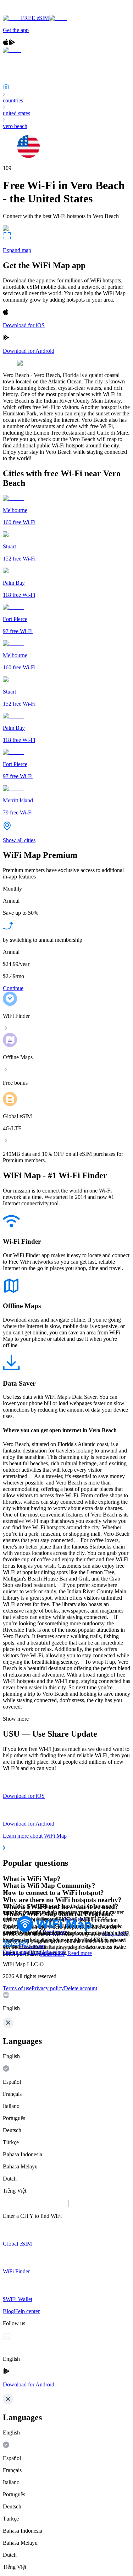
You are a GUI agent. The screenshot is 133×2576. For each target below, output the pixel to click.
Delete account (81, 1988)
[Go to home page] (28, 12)
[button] (66, 2002)
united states (16, 113)
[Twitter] (7, 1946)
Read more (80, 1953)
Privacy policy (48, 1988)
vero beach (15, 126)
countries (13, 100)
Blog (35, 1952)
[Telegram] (24, 1946)
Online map (16, 1952)
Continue (13, 988)
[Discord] (16, 1946)
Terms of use (17, 1988)
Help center (53, 1952)
